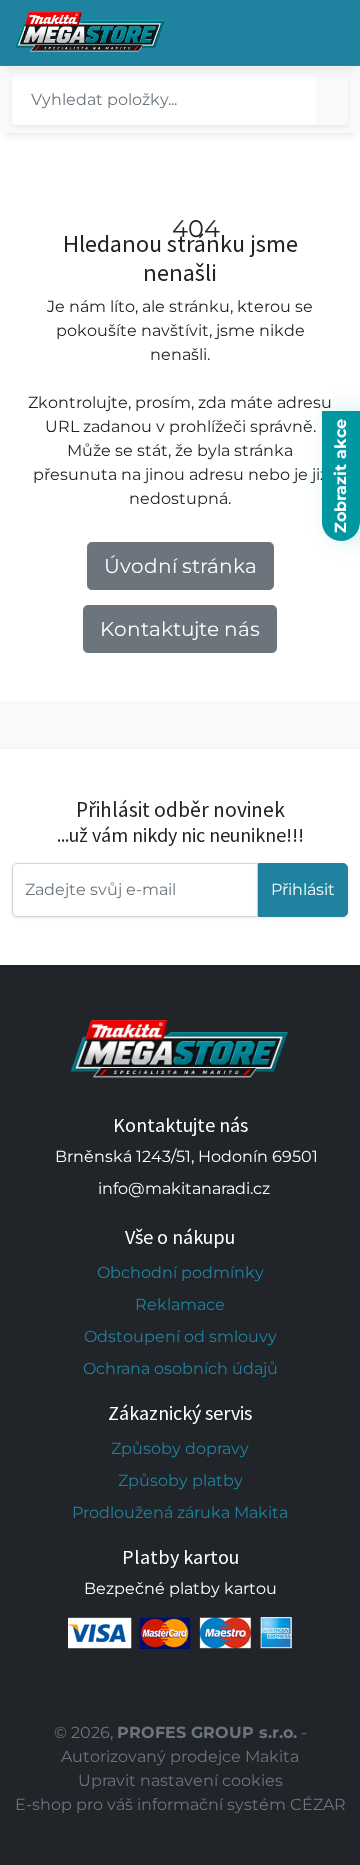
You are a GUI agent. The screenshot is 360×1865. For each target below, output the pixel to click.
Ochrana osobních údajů (180, 1368)
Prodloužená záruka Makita (180, 1512)
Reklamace (180, 1304)
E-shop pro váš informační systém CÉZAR (180, 1804)
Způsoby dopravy (180, 1448)
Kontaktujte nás (180, 629)
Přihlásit (303, 889)
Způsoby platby (180, 1480)
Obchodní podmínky (180, 1272)
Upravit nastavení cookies (180, 1780)
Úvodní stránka (180, 566)
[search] (332, 100)
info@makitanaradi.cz (184, 1188)
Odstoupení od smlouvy (180, 1336)
